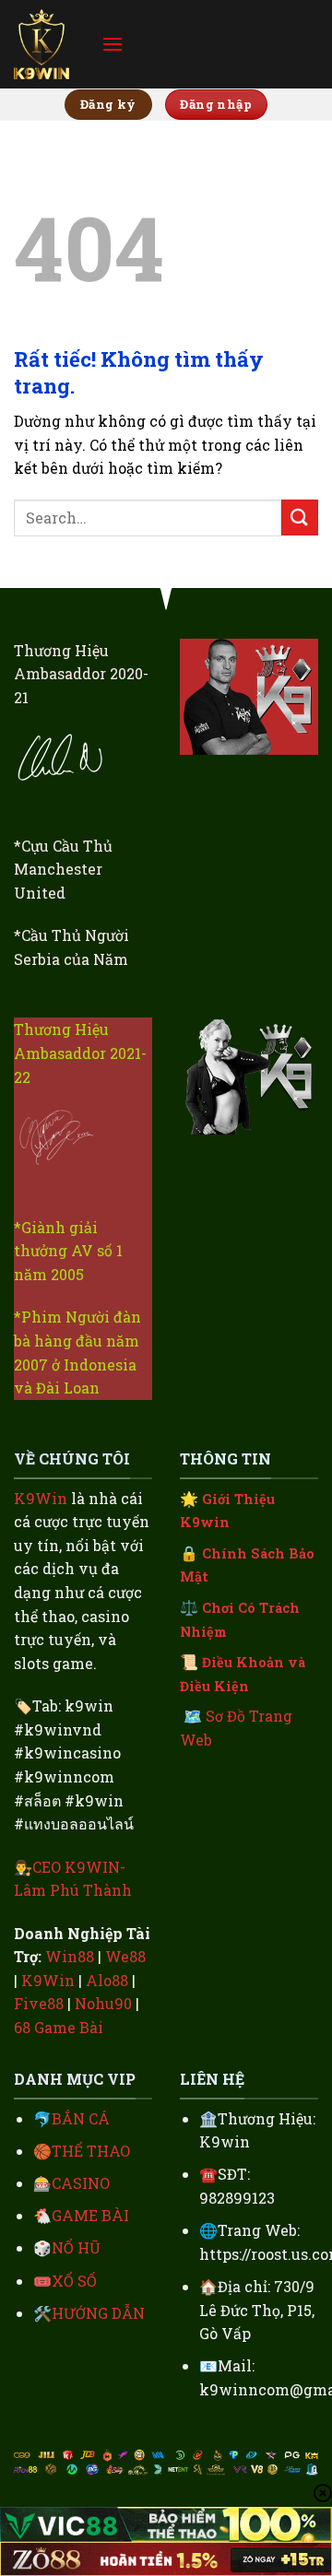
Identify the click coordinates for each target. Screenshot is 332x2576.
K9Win (41, 1498)
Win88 (70, 1956)
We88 (125, 1956)
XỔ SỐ (74, 2281)
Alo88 (107, 1980)
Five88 (39, 2003)
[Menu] (113, 44)
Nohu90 (103, 2003)
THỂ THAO (91, 2151)
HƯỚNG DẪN (98, 2313)
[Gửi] (300, 518)
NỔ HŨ (76, 2247)
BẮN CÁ (81, 2118)
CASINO (81, 2183)
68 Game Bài (59, 2027)
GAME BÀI (90, 2215)
